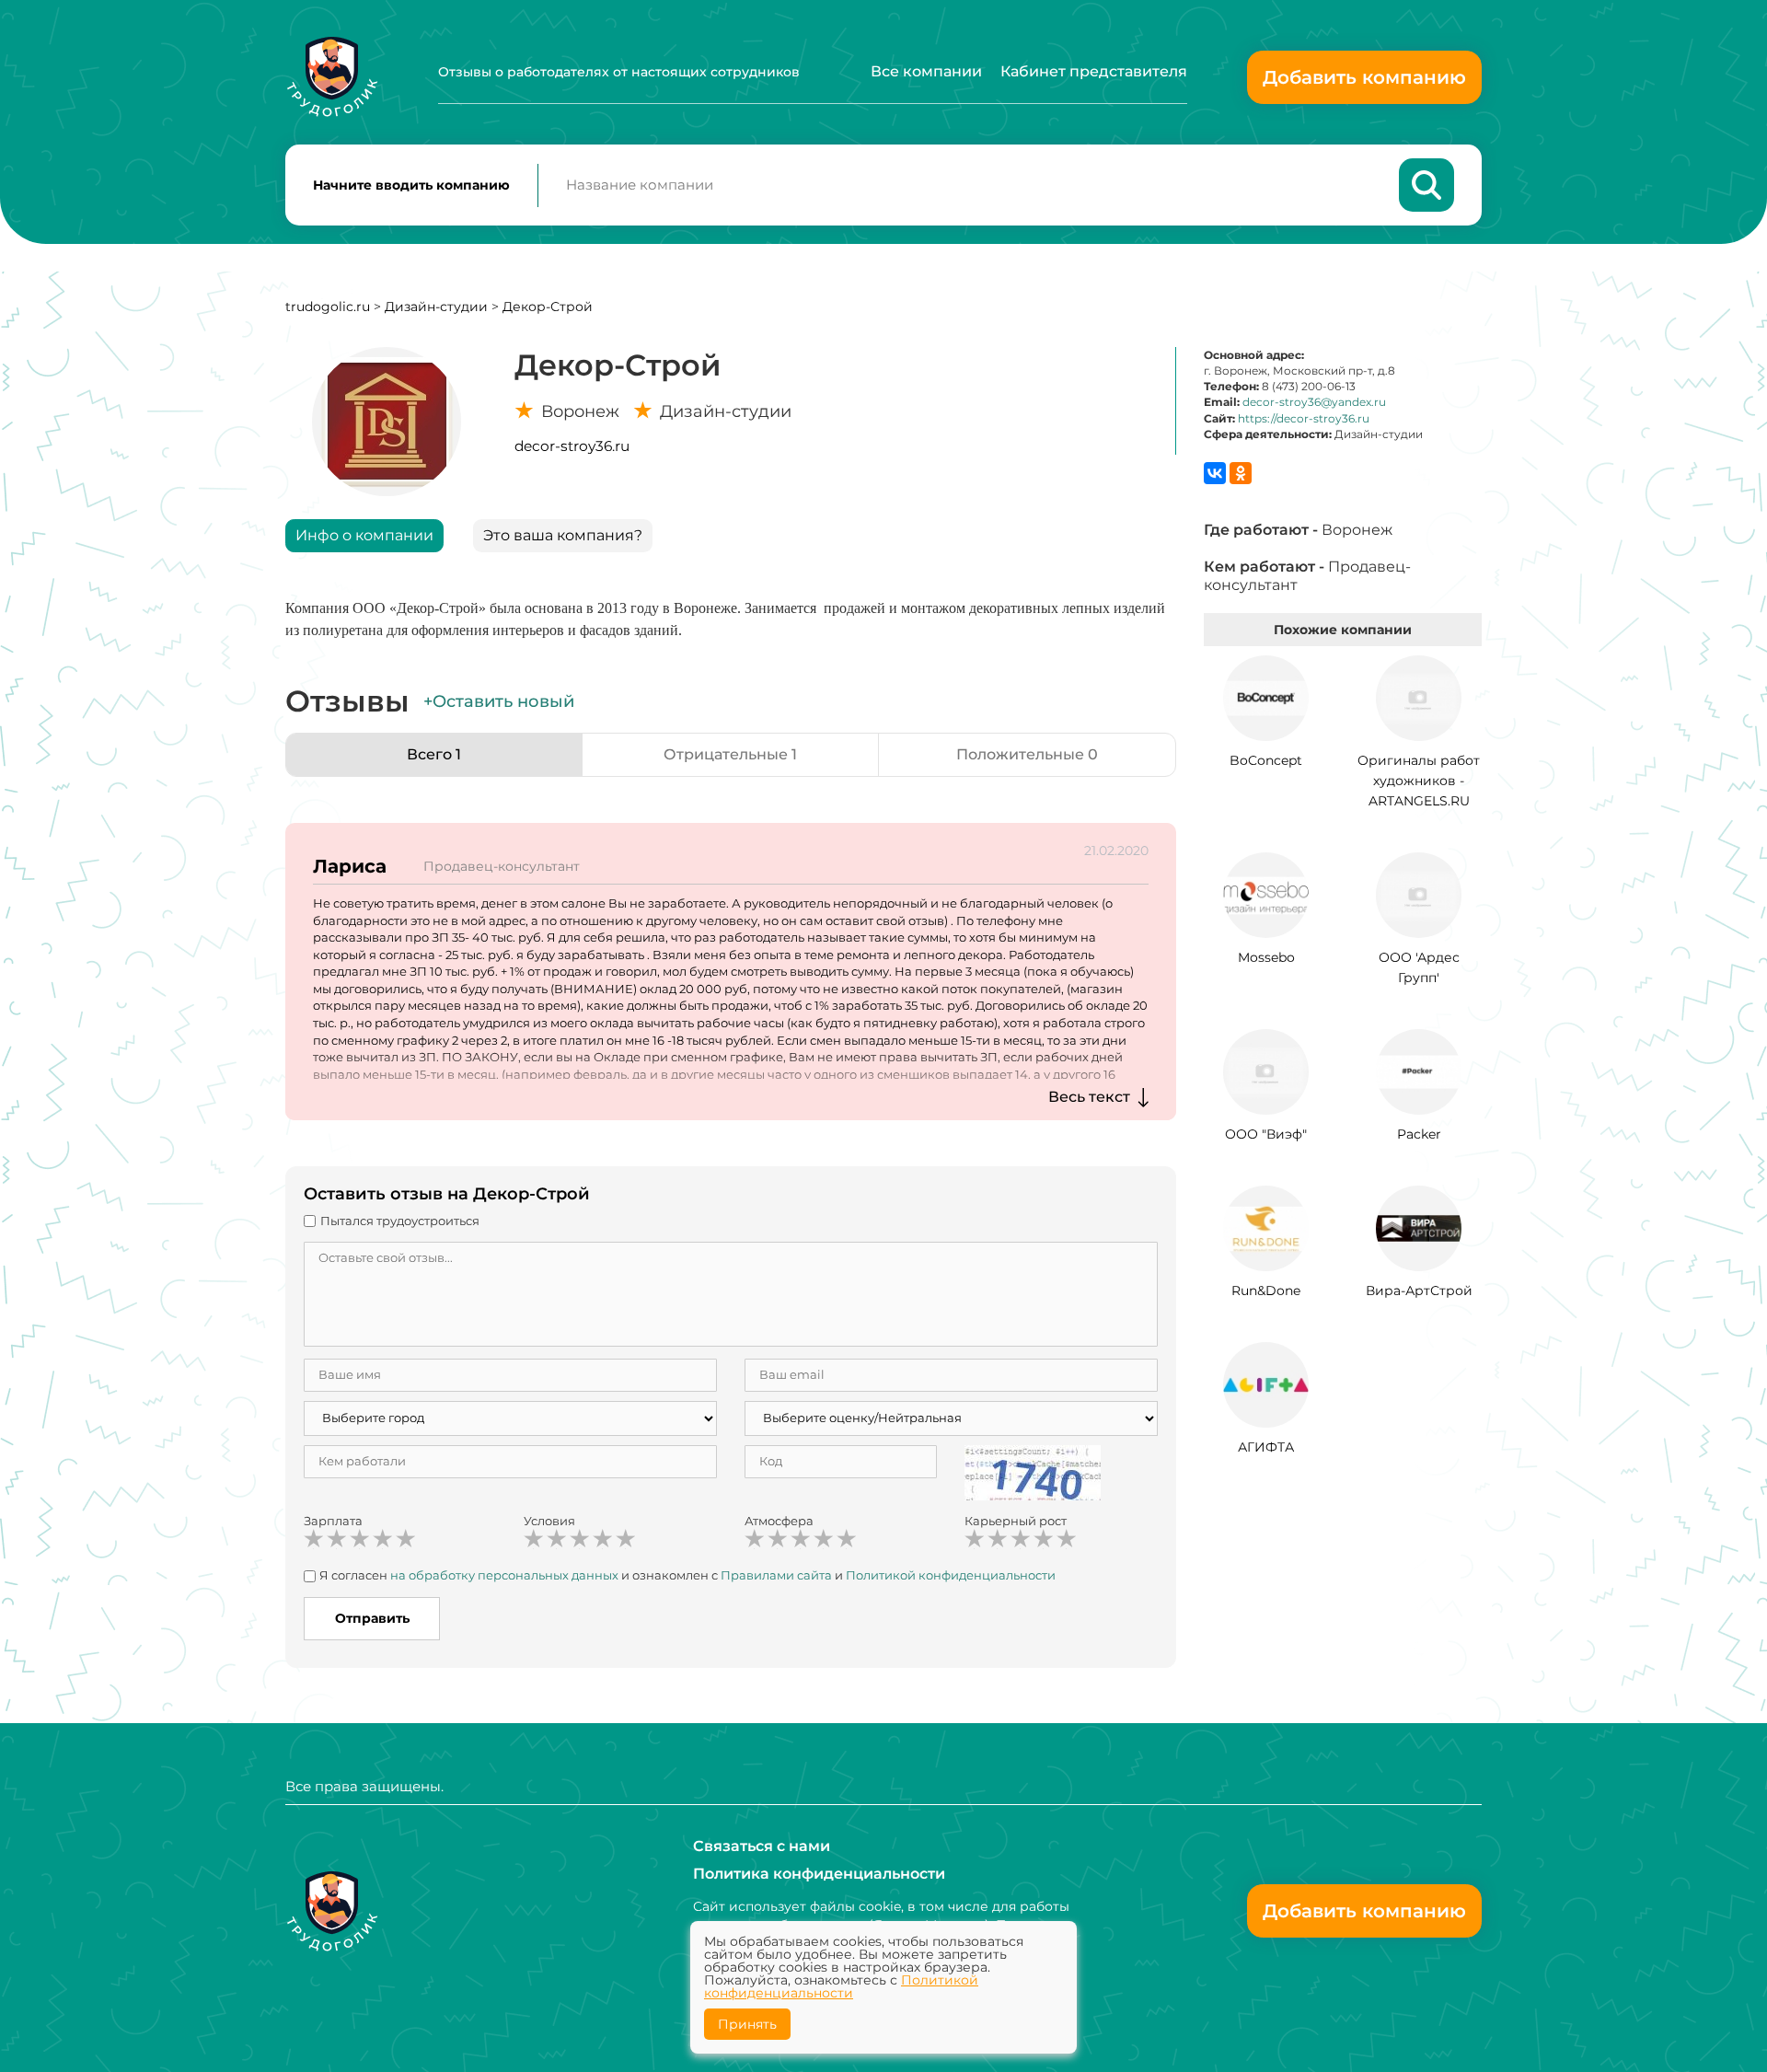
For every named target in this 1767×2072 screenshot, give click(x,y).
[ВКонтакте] (1215, 473)
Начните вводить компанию (411, 185)
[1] (314, 1539)
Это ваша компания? (563, 535)
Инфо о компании (364, 535)
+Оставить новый (499, 701)
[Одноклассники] (1241, 473)
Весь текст (1089, 1097)
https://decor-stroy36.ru (1304, 418)
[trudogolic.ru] (332, 77)
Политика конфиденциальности (819, 1874)
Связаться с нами (762, 1846)
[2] (337, 1539)
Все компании (926, 71)
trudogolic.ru (328, 307)
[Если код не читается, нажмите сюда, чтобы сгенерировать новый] (1033, 1471)
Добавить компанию (1364, 77)
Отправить (372, 1618)
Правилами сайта (776, 1575)
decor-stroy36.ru (572, 446)
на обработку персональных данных (504, 1575)
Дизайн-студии (438, 307)
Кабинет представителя (1094, 71)
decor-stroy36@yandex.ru (1314, 402)
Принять (747, 2024)
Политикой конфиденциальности (951, 1575)
